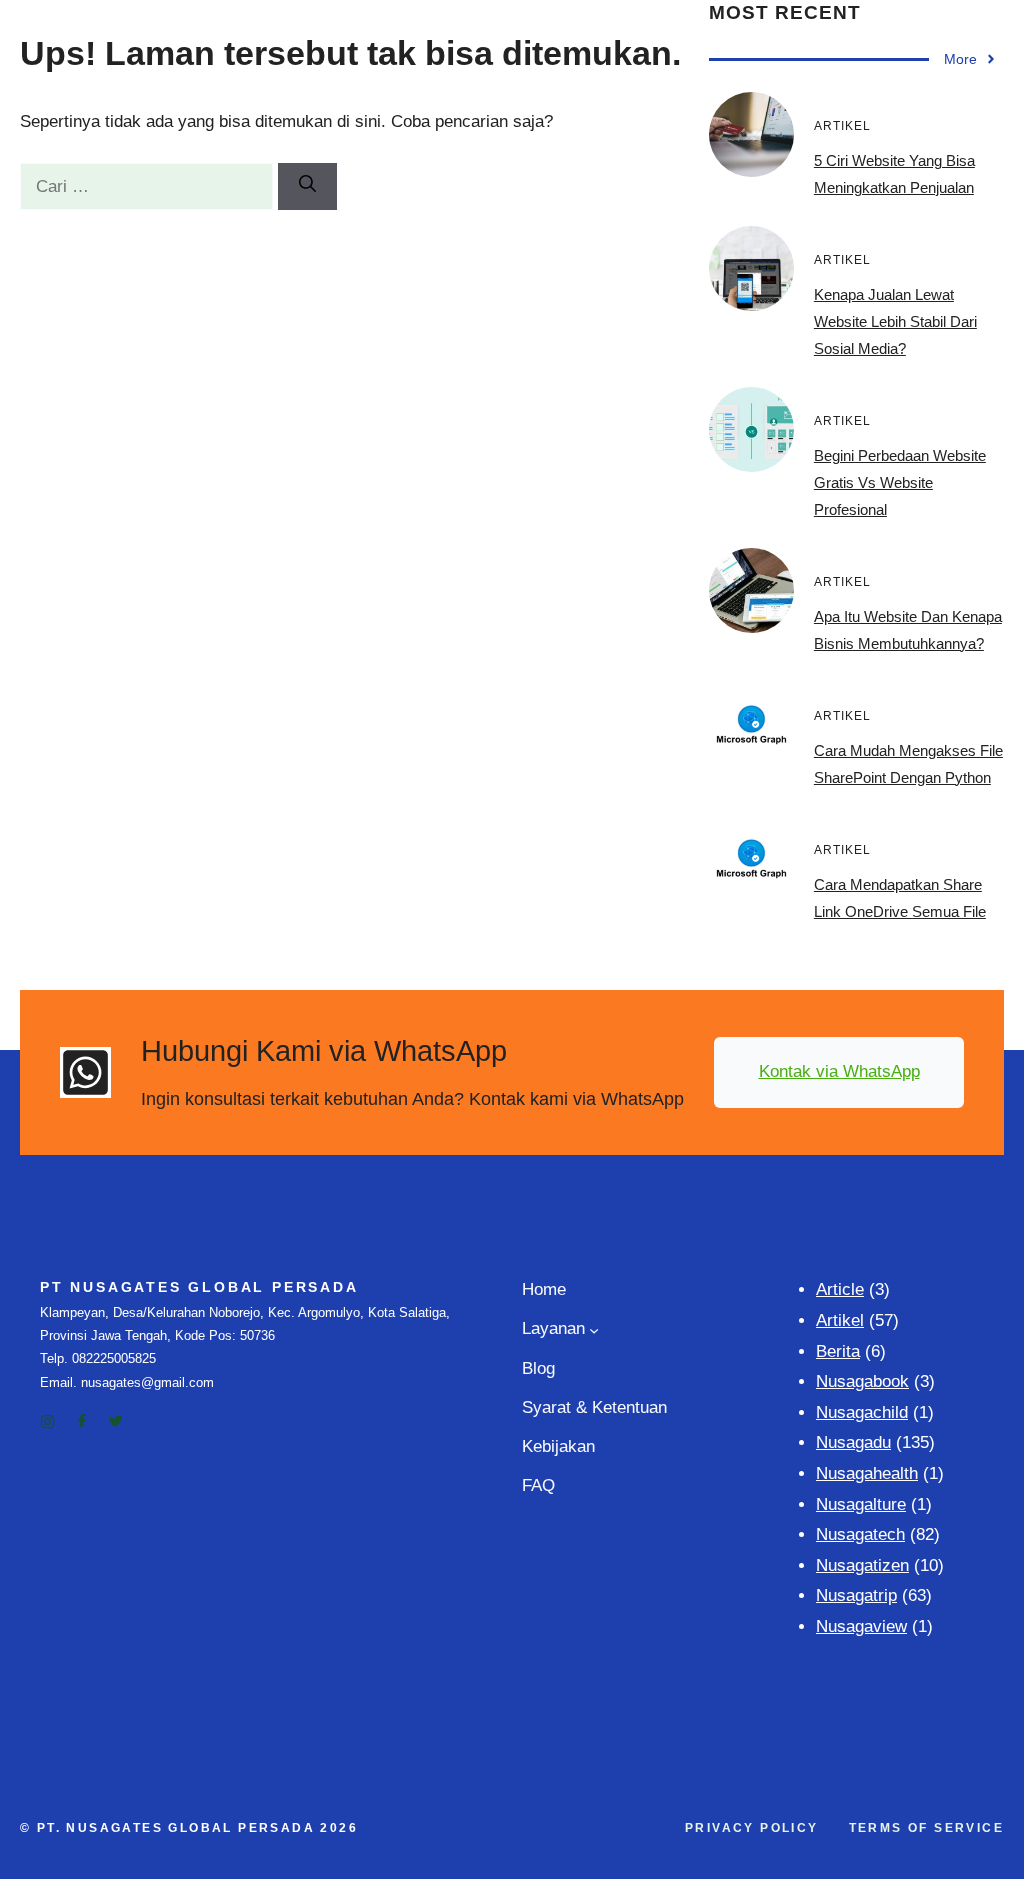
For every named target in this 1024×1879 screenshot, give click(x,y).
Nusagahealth (867, 1473)
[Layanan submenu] (594, 1330)
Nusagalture (861, 1504)
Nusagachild (862, 1412)
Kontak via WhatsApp (839, 1071)
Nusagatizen (862, 1565)
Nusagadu (853, 1442)
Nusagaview (861, 1626)
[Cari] (307, 187)
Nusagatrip (856, 1595)
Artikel (840, 1320)
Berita (838, 1351)
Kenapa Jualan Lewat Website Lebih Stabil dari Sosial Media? (895, 321)
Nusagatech (860, 1534)
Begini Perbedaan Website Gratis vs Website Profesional (900, 482)
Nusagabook (862, 1381)
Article (840, 1289)
